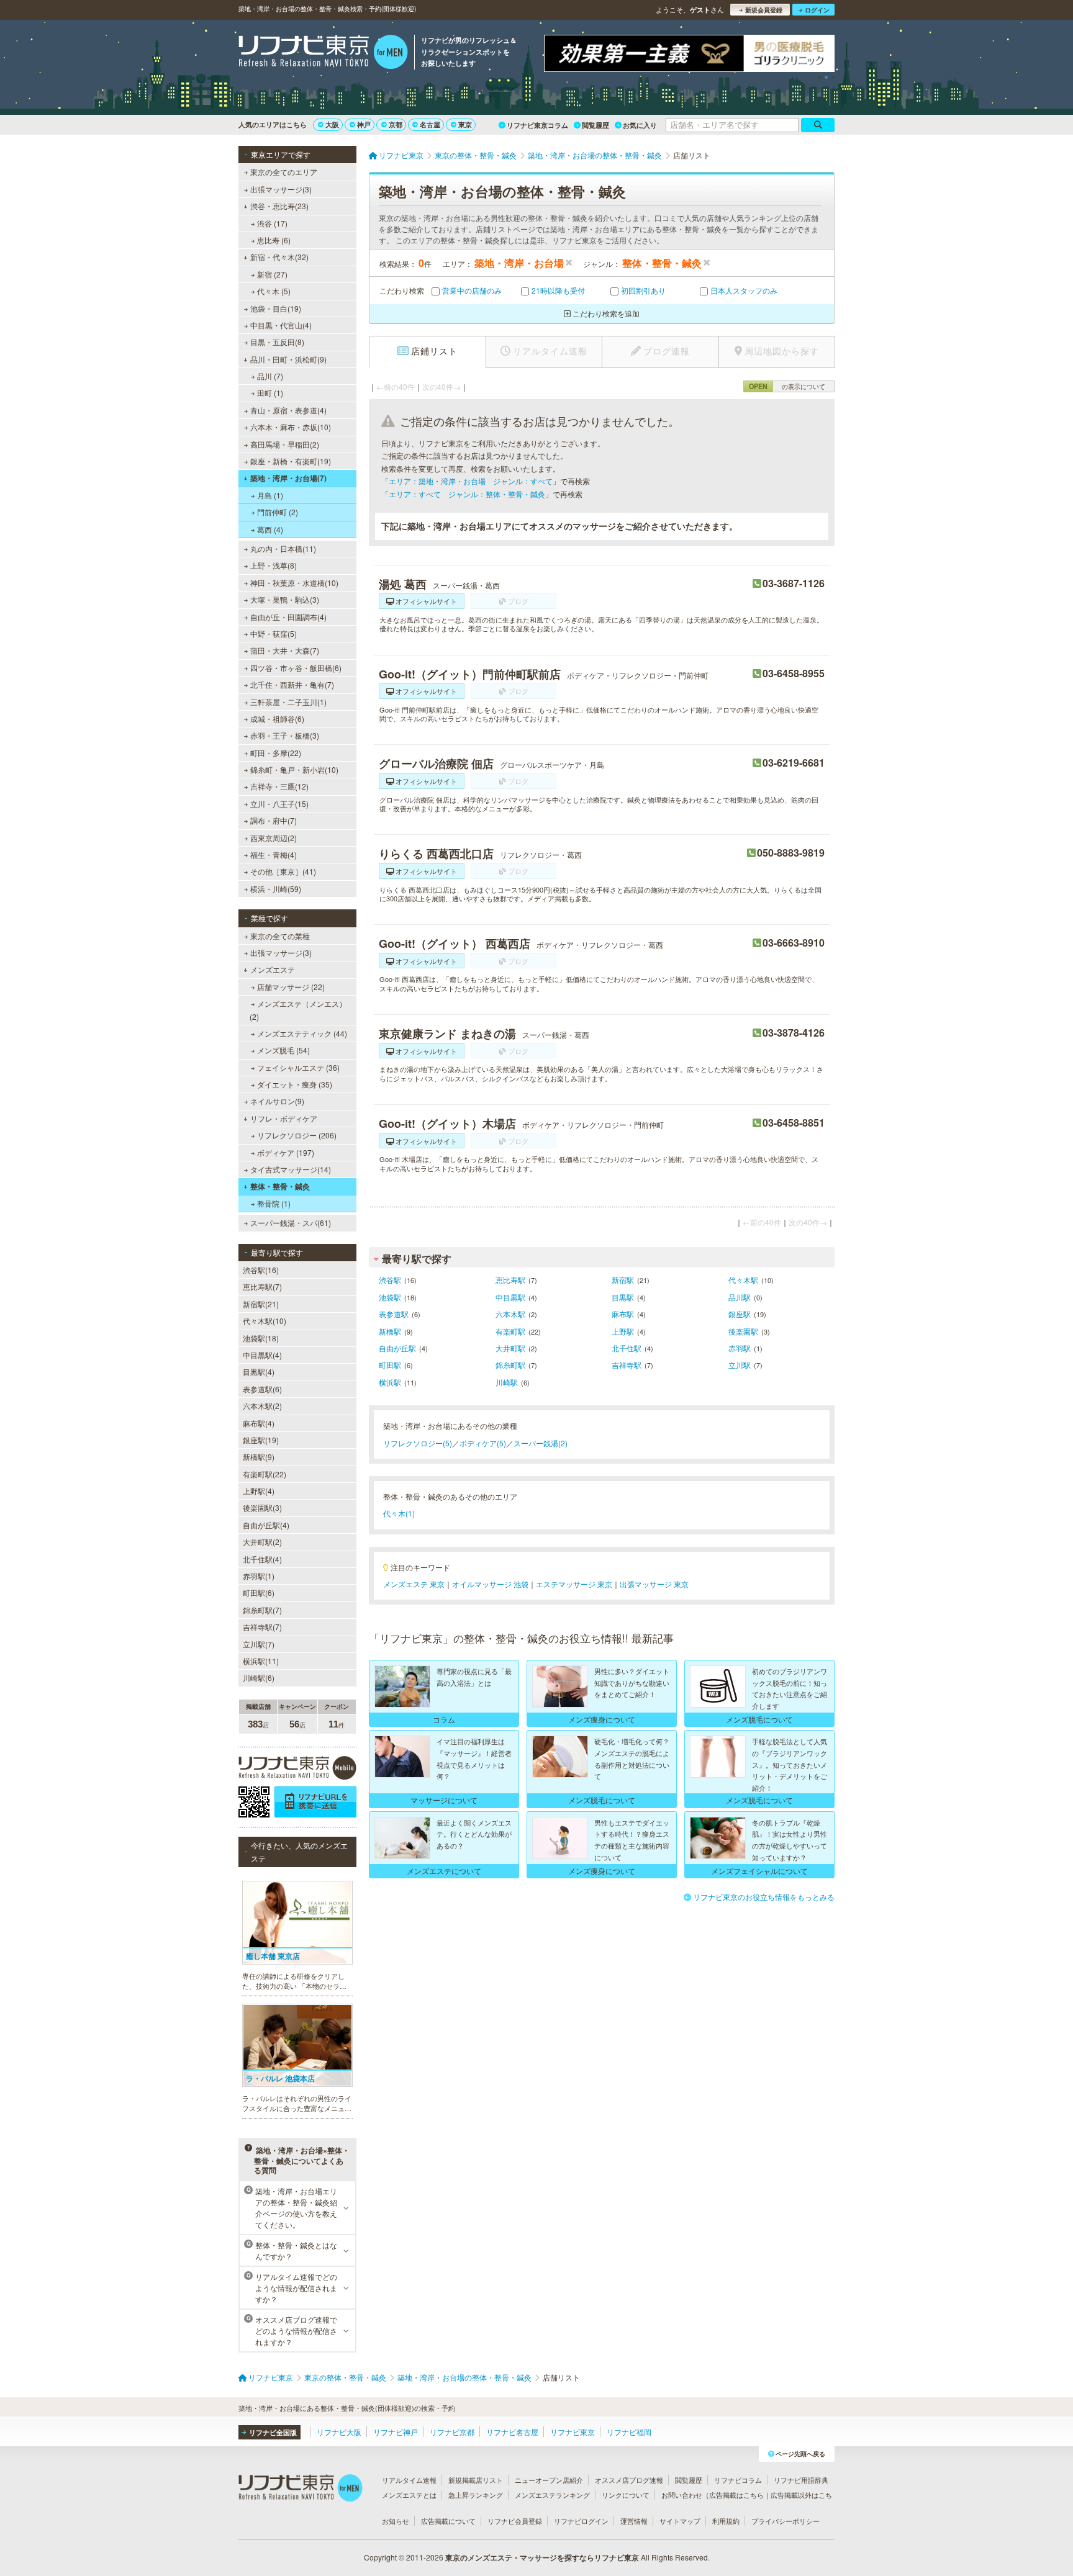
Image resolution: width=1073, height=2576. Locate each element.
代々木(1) (399, 1513)
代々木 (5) (274, 291)
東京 (465, 124)
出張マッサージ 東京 (654, 1584)
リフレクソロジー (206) (297, 1135)
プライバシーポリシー (786, 2521)
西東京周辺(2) (274, 838)
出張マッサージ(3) (281, 189)
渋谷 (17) (272, 223)
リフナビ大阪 (339, 2432)
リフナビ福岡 (629, 2432)
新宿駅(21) (261, 1304)
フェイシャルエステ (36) (298, 1067)
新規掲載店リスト (476, 2480)
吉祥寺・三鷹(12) (279, 786)
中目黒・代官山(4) (281, 325)
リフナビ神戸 (396, 2432)
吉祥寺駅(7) (262, 1627)
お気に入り (640, 125)
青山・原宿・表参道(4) (288, 410)
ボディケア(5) (483, 1443)
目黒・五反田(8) (277, 342)
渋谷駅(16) (261, 1270)
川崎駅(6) (259, 1678)
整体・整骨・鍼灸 (280, 1186)
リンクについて (626, 2495)
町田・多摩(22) (276, 753)
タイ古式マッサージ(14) (291, 1169)
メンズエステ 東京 (414, 1584)
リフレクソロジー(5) (418, 1443)
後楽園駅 (743, 1331)
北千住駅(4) (262, 1559)
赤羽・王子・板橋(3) (285, 735)
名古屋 (430, 124)
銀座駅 (740, 1314)
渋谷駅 (390, 1280)
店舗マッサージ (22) (291, 987)
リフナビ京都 (452, 2432)
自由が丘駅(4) (266, 1525)
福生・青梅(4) (274, 854)
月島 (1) (270, 495)
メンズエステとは (409, 2495)
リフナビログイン (581, 2521)
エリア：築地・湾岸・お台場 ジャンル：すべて (471, 481)
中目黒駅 (510, 1297)
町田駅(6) (259, 1592)
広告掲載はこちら (736, 2495)
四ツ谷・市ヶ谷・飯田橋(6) (296, 668)
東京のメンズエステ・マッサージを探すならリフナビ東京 (542, 2557)
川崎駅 (507, 1382)
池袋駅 (390, 1297)
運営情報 (634, 2521)
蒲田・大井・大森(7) (285, 650)
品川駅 (740, 1297)
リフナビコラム (738, 2480)
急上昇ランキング (476, 2495)
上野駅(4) (259, 1491)
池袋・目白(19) (276, 308)
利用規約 (726, 2521)
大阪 (332, 124)
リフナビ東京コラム (537, 125)
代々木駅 (743, 1280)
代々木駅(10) (265, 1321)
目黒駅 (623, 1297)
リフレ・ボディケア (284, 1118)
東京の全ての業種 (280, 936)
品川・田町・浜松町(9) (288, 359)
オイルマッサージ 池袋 (490, 1584)
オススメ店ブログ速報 (629, 2480)
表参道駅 (394, 1314)
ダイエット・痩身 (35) (295, 1084)
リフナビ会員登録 (515, 2521)
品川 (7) (270, 376)
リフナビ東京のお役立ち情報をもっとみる (764, 1897)
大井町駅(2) (262, 1542)
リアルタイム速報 (409, 2480)
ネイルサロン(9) (277, 1101)
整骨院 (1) (274, 1203)
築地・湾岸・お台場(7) (288, 478)
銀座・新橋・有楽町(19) (291, 461)
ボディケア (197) (286, 1152)
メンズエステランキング (552, 2495)
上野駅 (623, 1331)
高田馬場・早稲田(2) (285, 444)
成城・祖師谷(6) (277, 718)
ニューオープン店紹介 (549, 2480)
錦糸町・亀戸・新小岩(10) (294, 769)
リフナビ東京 (573, 2432)
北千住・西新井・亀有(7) (292, 684)
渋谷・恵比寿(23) (279, 206)
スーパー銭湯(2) (541, 1443)
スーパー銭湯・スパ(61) (291, 1223)
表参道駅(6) (262, 1389)
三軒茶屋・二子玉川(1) (288, 702)
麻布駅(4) (259, 1423)
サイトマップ (680, 2521)
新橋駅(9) (259, 1457)
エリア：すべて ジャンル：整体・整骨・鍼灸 (467, 494)
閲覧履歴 (595, 125)
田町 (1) (270, 393)
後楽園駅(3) (262, 1507)
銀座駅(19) (261, 1440)
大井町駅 (510, 1348)
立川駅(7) (259, 1644)
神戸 (364, 124)
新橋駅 (390, 1331)
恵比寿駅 (510, 1280)
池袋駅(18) (261, 1338)
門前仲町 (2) (278, 512)
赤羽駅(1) (259, 1576)
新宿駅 (623, 1280)
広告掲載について (448, 2521)
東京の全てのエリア (284, 172)
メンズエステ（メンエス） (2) (298, 1010)
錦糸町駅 (510, 1365)
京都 (396, 124)
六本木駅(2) (262, 1406)
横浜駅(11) (261, 1661)
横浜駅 (390, 1382)
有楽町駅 (510, 1331)
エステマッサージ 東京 (574, 1584)
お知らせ (396, 2521)
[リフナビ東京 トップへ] (323, 53)
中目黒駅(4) (262, 1355)
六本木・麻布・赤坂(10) (291, 427)
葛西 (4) (270, 529)
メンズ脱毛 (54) (283, 1050)
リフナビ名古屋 (512, 2432)
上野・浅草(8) (274, 565)
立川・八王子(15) (279, 804)
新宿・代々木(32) (279, 257)
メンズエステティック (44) (302, 1033)
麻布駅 (623, 1314)
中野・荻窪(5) (274, 633)
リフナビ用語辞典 (801, 2480)
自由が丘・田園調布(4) (288, 617)
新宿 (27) (272, 274)
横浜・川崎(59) (276, 889)
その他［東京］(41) (283, 871)
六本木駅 (510, 1314)
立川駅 (740, 1365)
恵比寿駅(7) (262, 1286)
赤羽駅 (740, 1348)
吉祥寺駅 (627, 1365)
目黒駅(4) (259, 1371)
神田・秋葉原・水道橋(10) (294, 583)
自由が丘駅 (397, 1348)
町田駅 (390, 1365)
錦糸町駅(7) (262, 1610)
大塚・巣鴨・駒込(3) (285, 599)
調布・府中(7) (274, 820)
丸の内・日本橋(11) (283, 548)
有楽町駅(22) (265, 1474)
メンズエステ (273, 969)
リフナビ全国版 (273, 2432)
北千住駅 (627, 1348)
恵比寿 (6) (274, 240)
